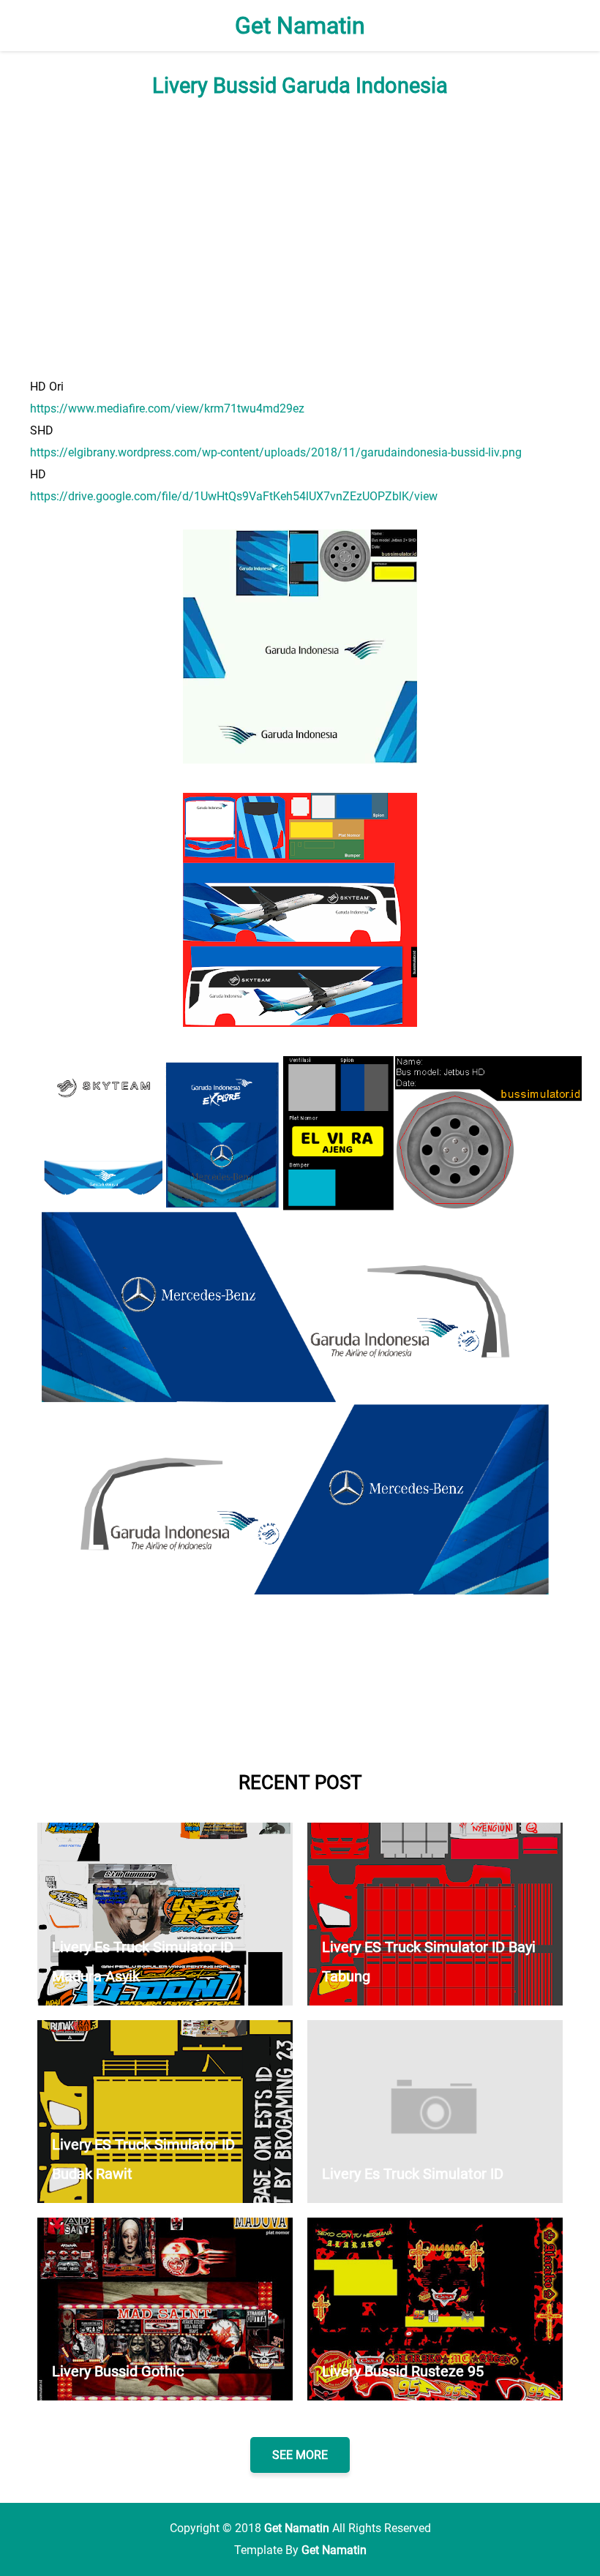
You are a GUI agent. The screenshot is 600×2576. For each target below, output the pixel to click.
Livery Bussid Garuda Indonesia (300, 86)
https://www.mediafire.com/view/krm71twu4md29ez (167, 408)
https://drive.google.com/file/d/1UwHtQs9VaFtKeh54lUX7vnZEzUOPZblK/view (234, 496)
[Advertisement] (300, 237)
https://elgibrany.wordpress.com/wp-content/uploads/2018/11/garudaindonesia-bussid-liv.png (276, 452)
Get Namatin (300, 26)
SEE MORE (300, 2455)
